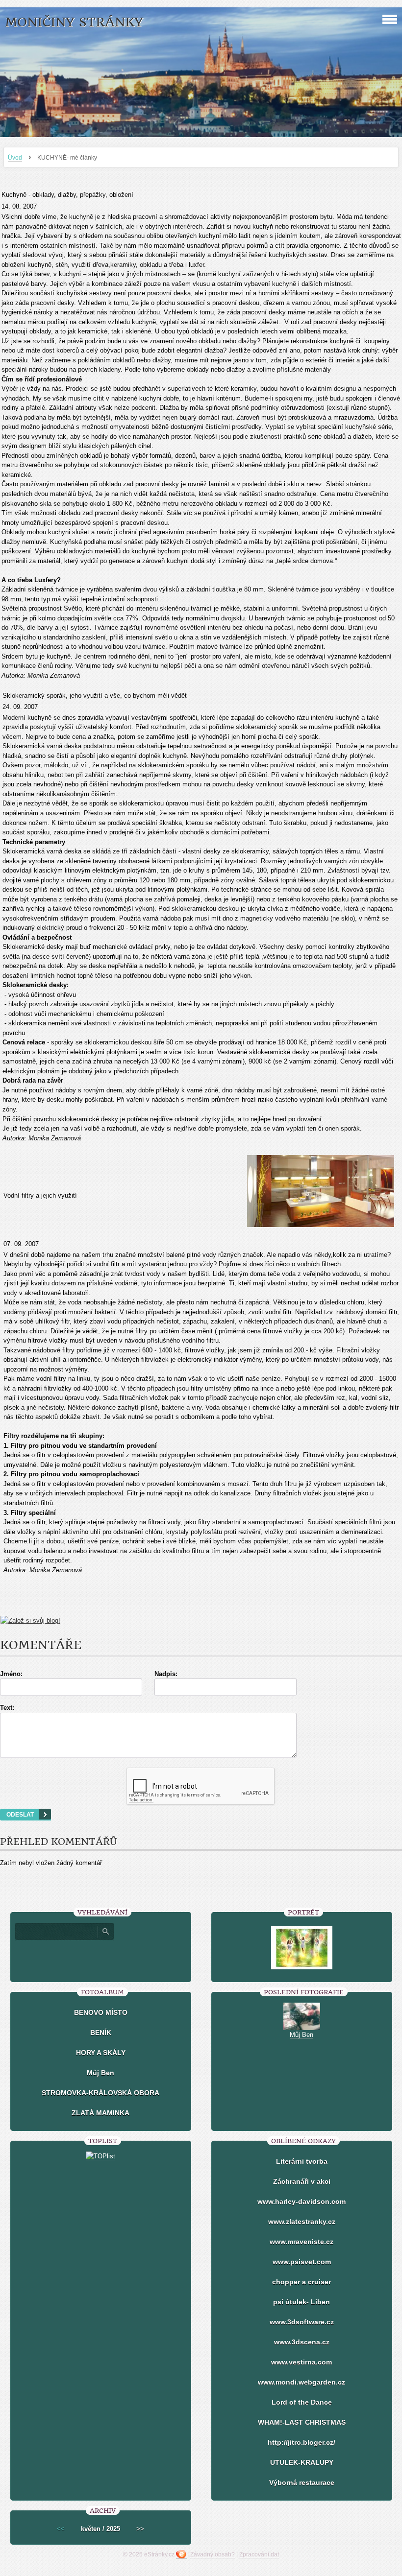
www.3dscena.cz (302, 2342)
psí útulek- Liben (301, 2302)
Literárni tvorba (302, 2161)
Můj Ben (100, 2073)
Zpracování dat (259, 2554)
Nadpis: (166, 1674)
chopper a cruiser (301, 2282)
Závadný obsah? (213, 2554)
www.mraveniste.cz (301, 2242)
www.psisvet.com (302, 2262)
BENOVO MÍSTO (101, 2012)
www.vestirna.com (301, 2362)
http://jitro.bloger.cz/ (301, 2442)
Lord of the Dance (302, 2402)
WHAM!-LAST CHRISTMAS (302, 2422)
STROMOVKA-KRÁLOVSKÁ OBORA (100, 2093)
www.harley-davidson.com (301, 2201)
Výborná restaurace (302, 2482)
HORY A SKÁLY (101, 2053)
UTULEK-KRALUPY (302, 2462)
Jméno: (11, 1674)
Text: (7, 1708)
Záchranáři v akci (302, 2181)
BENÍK (101, 2032)
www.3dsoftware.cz (302, 2322)
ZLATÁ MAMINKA (100, 2113)
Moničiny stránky (74, 22)
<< (61, 2529)
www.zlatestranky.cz (302, 2222)
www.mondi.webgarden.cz (301, 2382)
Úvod (15, 158)
